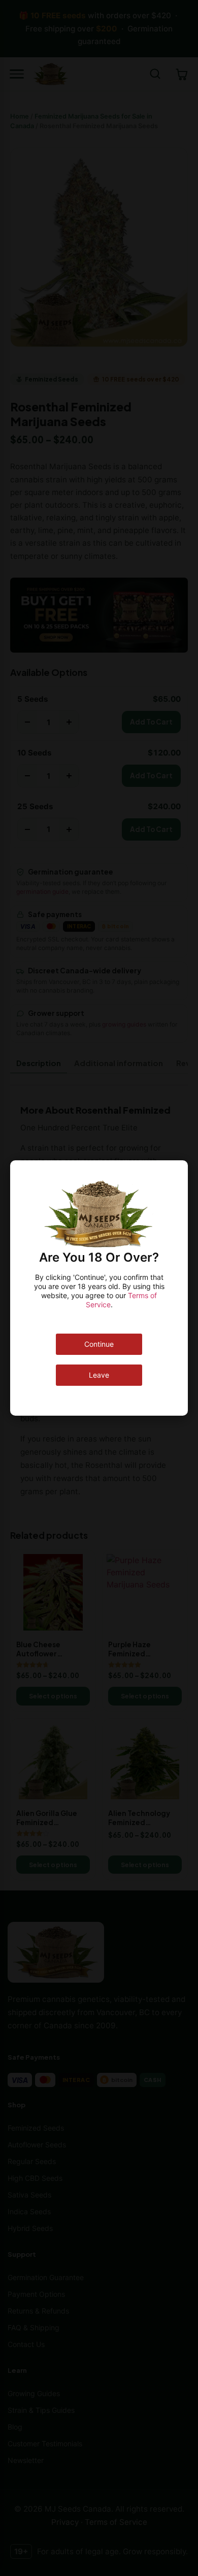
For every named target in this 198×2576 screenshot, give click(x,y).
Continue (99, 1344)
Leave (99, 1375)
